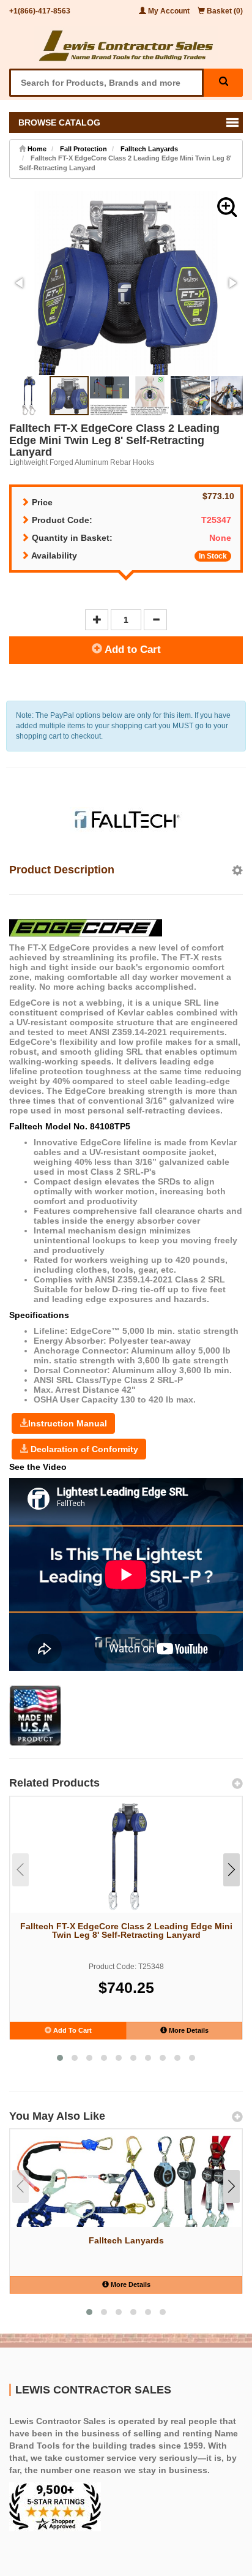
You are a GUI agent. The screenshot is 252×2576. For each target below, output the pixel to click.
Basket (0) (224, 11)
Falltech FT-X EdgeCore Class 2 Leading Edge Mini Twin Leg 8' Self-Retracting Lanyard (126, 1930)
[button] (227, 207)
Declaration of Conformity (83, 1449)
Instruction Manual (68, 1423)
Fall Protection (83, 149)
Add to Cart (132, 650)
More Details (188, 2030)
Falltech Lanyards (149, 149)
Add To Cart (72, 2030)
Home (36, 149)
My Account (169, 11)
